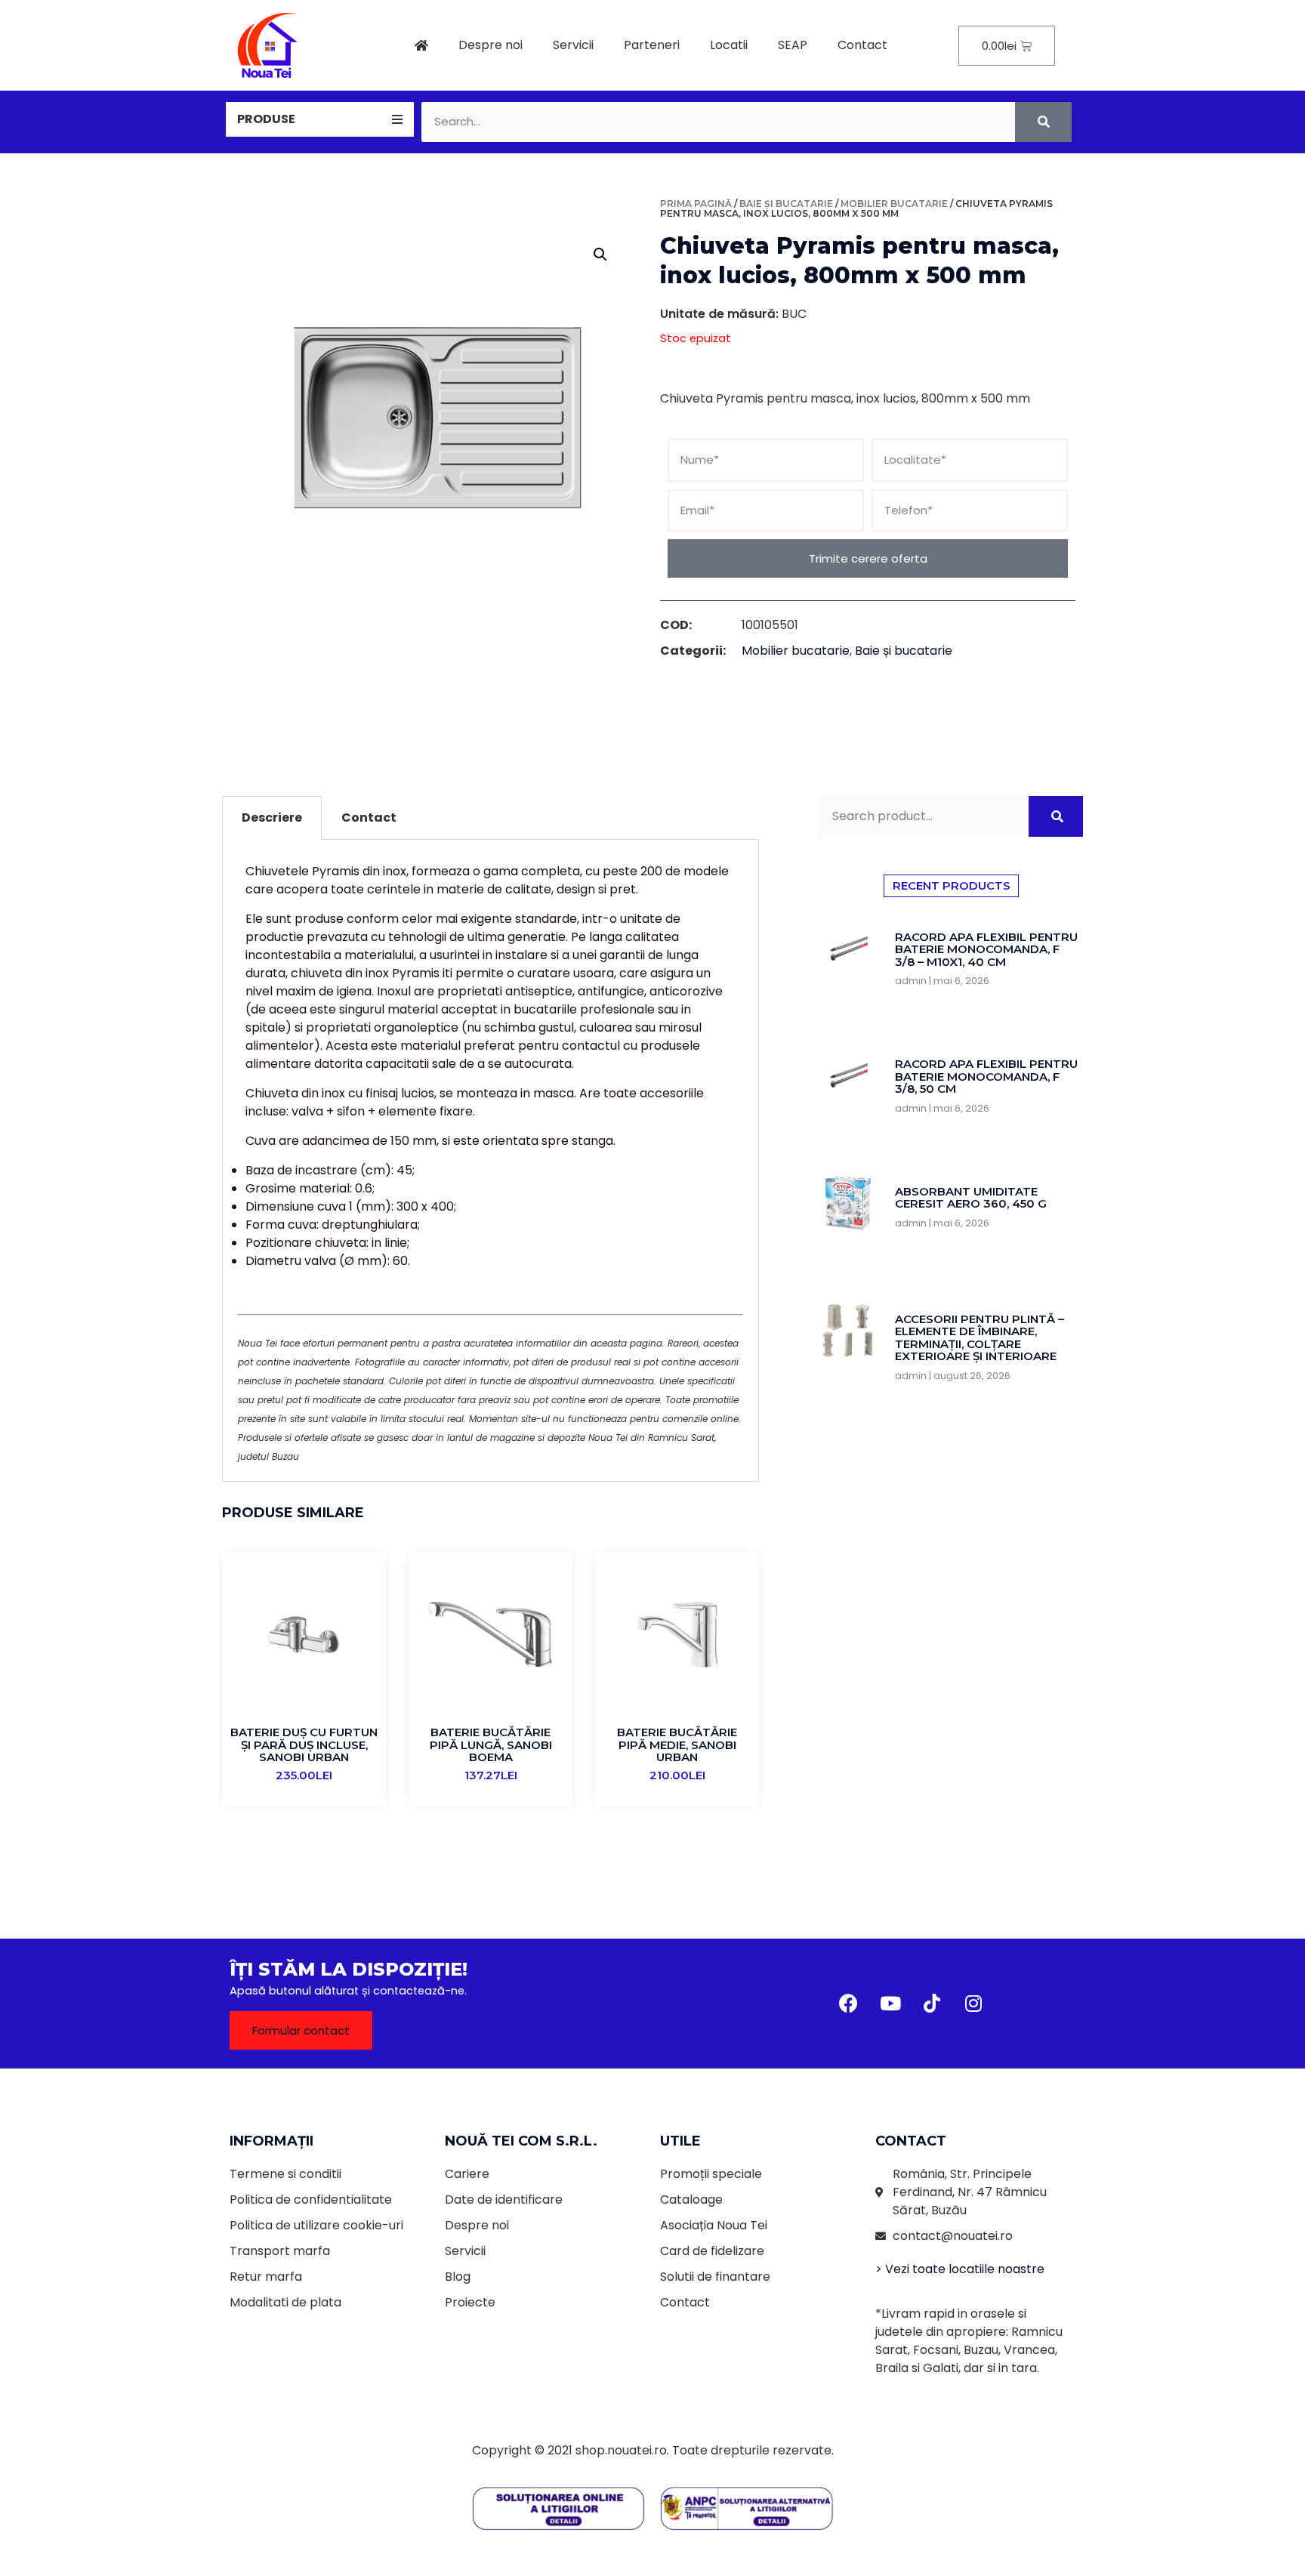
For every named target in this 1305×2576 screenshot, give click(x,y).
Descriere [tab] (272, 818)
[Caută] (1043, 122)
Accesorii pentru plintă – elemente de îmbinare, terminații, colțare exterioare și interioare (980, 1338)
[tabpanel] (491, 1161)
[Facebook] (849, 2004)
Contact (862, 45)
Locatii (729, 45)
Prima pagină (696, 204)
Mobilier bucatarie (894, 204)
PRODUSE (266, 119)
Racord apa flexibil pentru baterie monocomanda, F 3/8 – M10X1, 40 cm (986, 949)
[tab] (320, 119)
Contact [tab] (369, 818)
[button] (301, 2030)
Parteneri (652, 45)
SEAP (793, 45)
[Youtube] (890, 2004)
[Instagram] (973, 2004)
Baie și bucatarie (786, 204)
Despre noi (491, 45)
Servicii (573, 45)
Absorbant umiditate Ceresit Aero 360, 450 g (971, 1198)
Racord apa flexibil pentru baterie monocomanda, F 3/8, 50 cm (986, 1076)
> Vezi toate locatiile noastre (960, 2269)
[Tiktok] (932, 2004)
